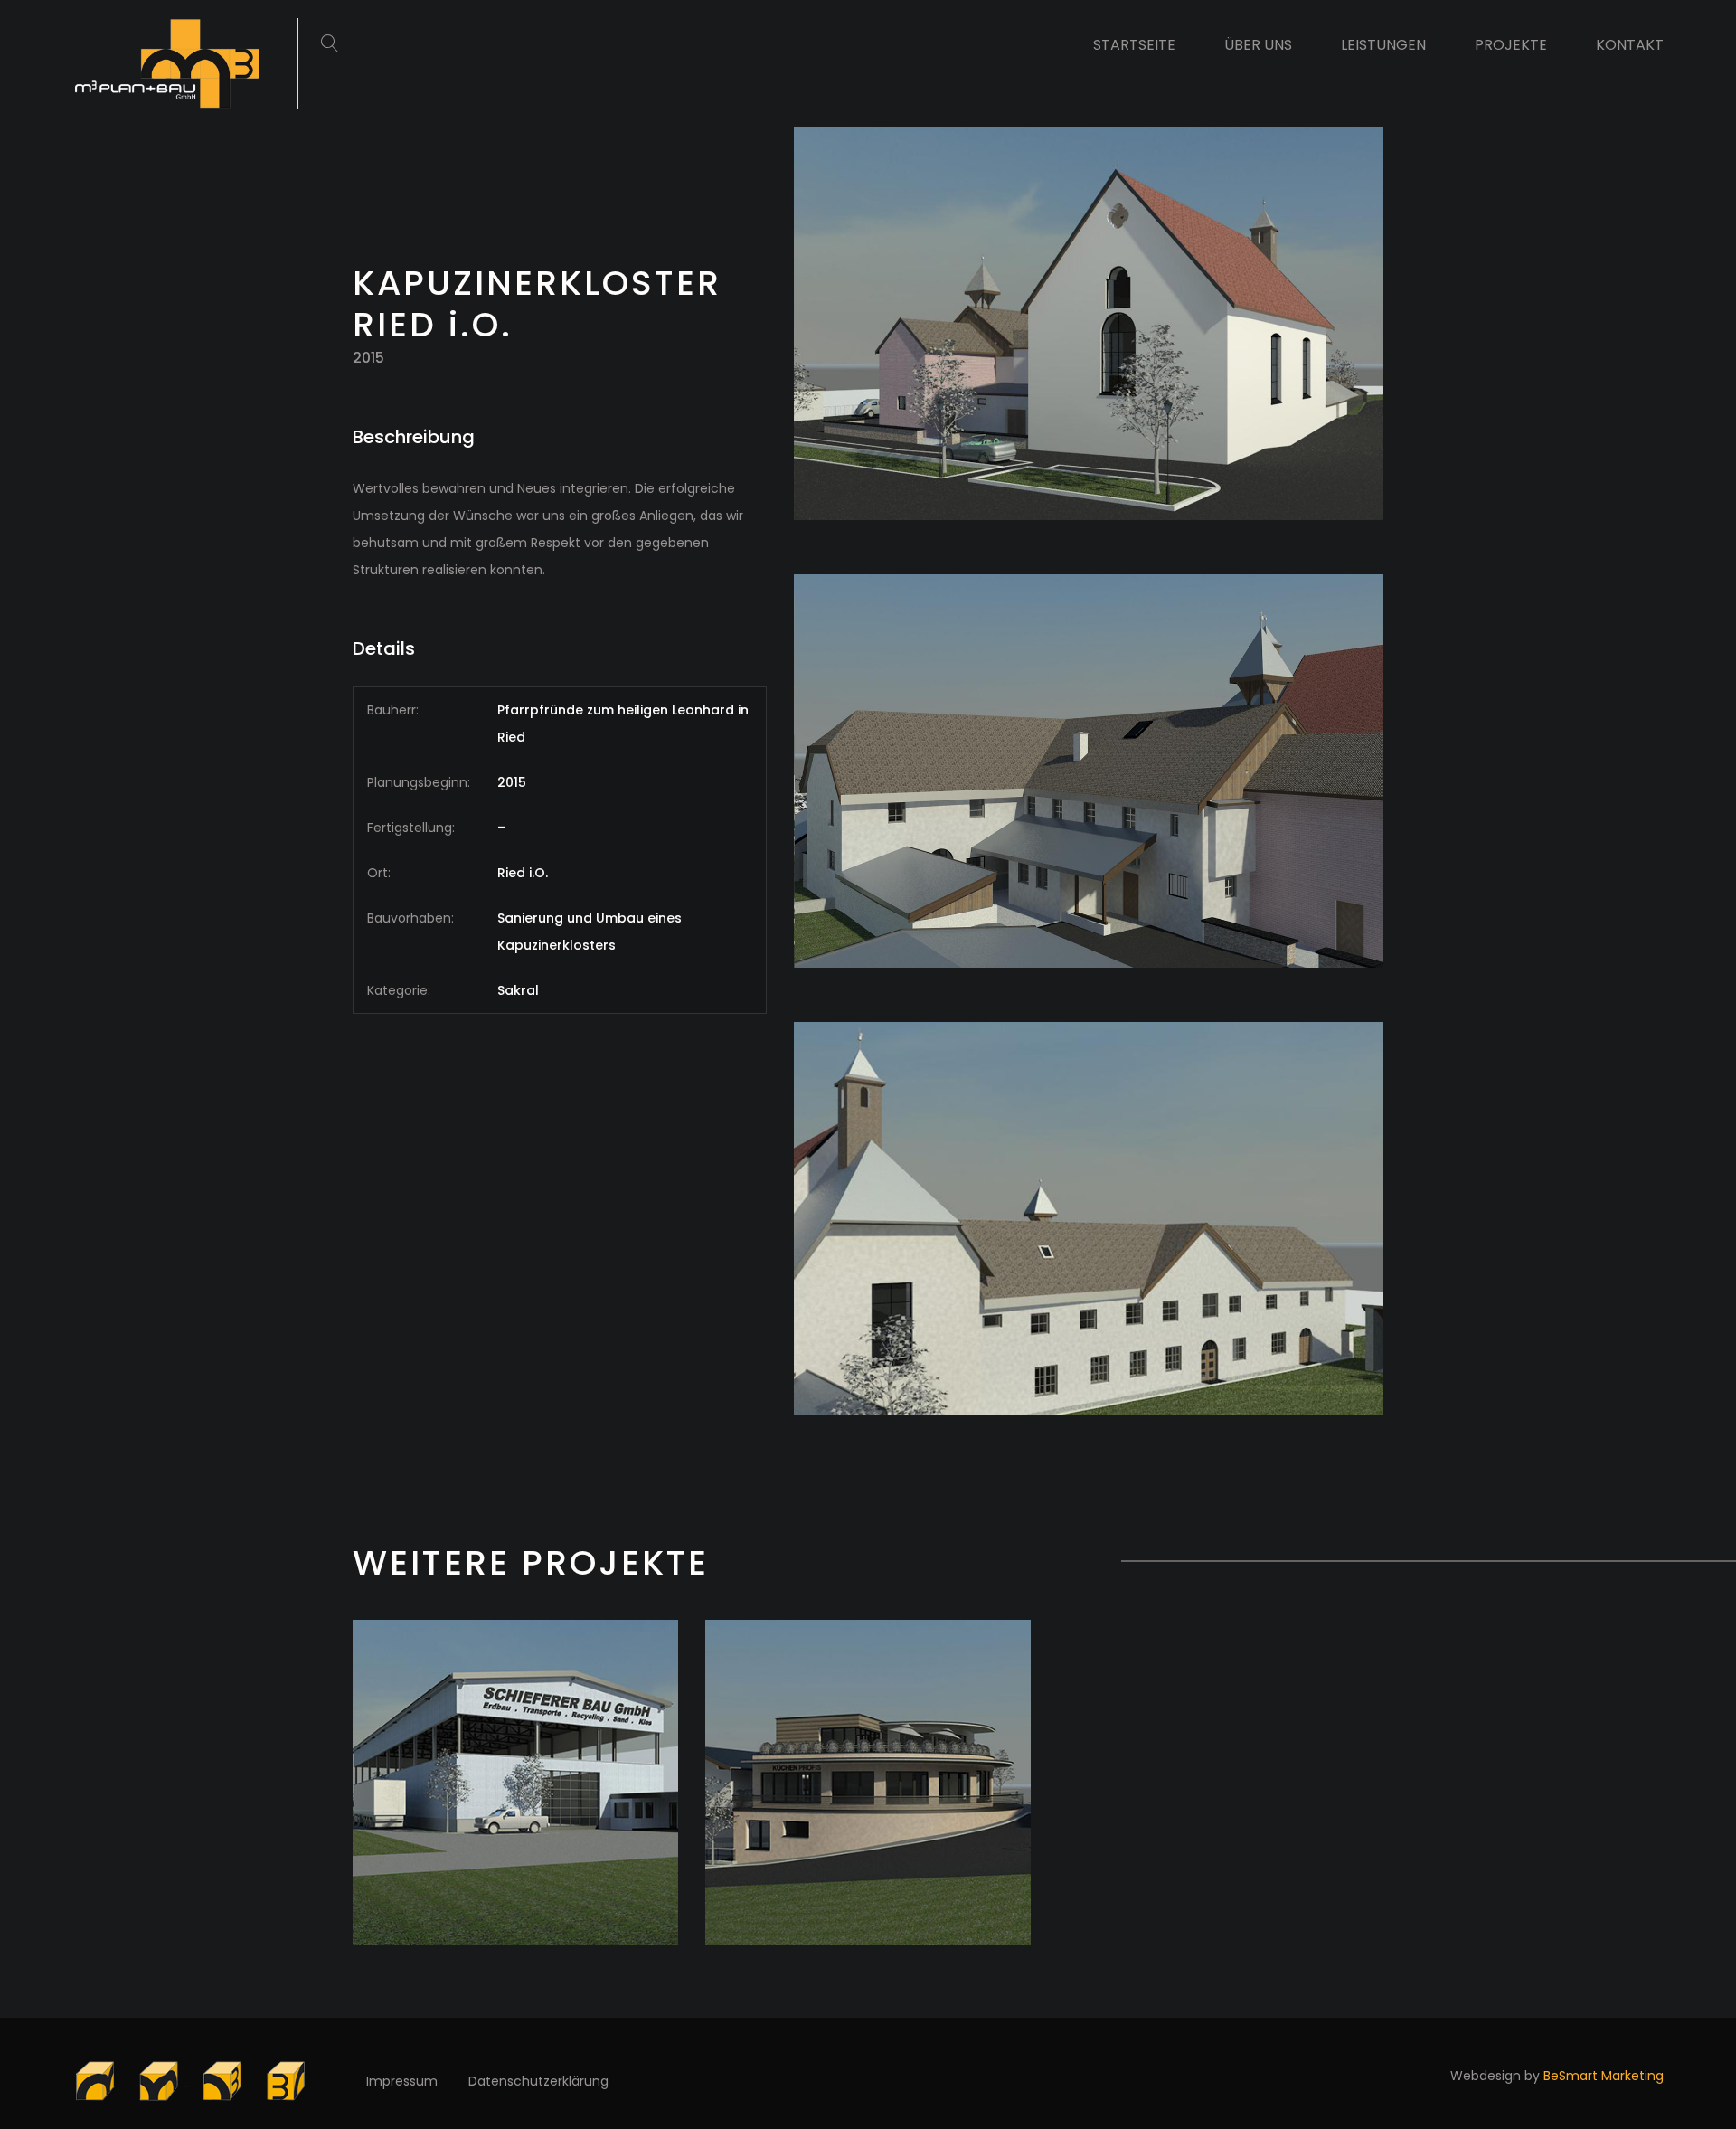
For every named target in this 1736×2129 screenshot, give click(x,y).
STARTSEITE (1134, 45)
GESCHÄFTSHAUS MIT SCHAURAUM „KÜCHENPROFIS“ (868, 1827)
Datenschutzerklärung (538, 2081)
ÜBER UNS (1258, 45)
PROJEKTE (1511, 45)
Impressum (402, 2081)
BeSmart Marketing (1604, 2076)
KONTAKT (1630, 45)
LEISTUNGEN (1383, 45)
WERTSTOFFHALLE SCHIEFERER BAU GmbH (516, 1827)
